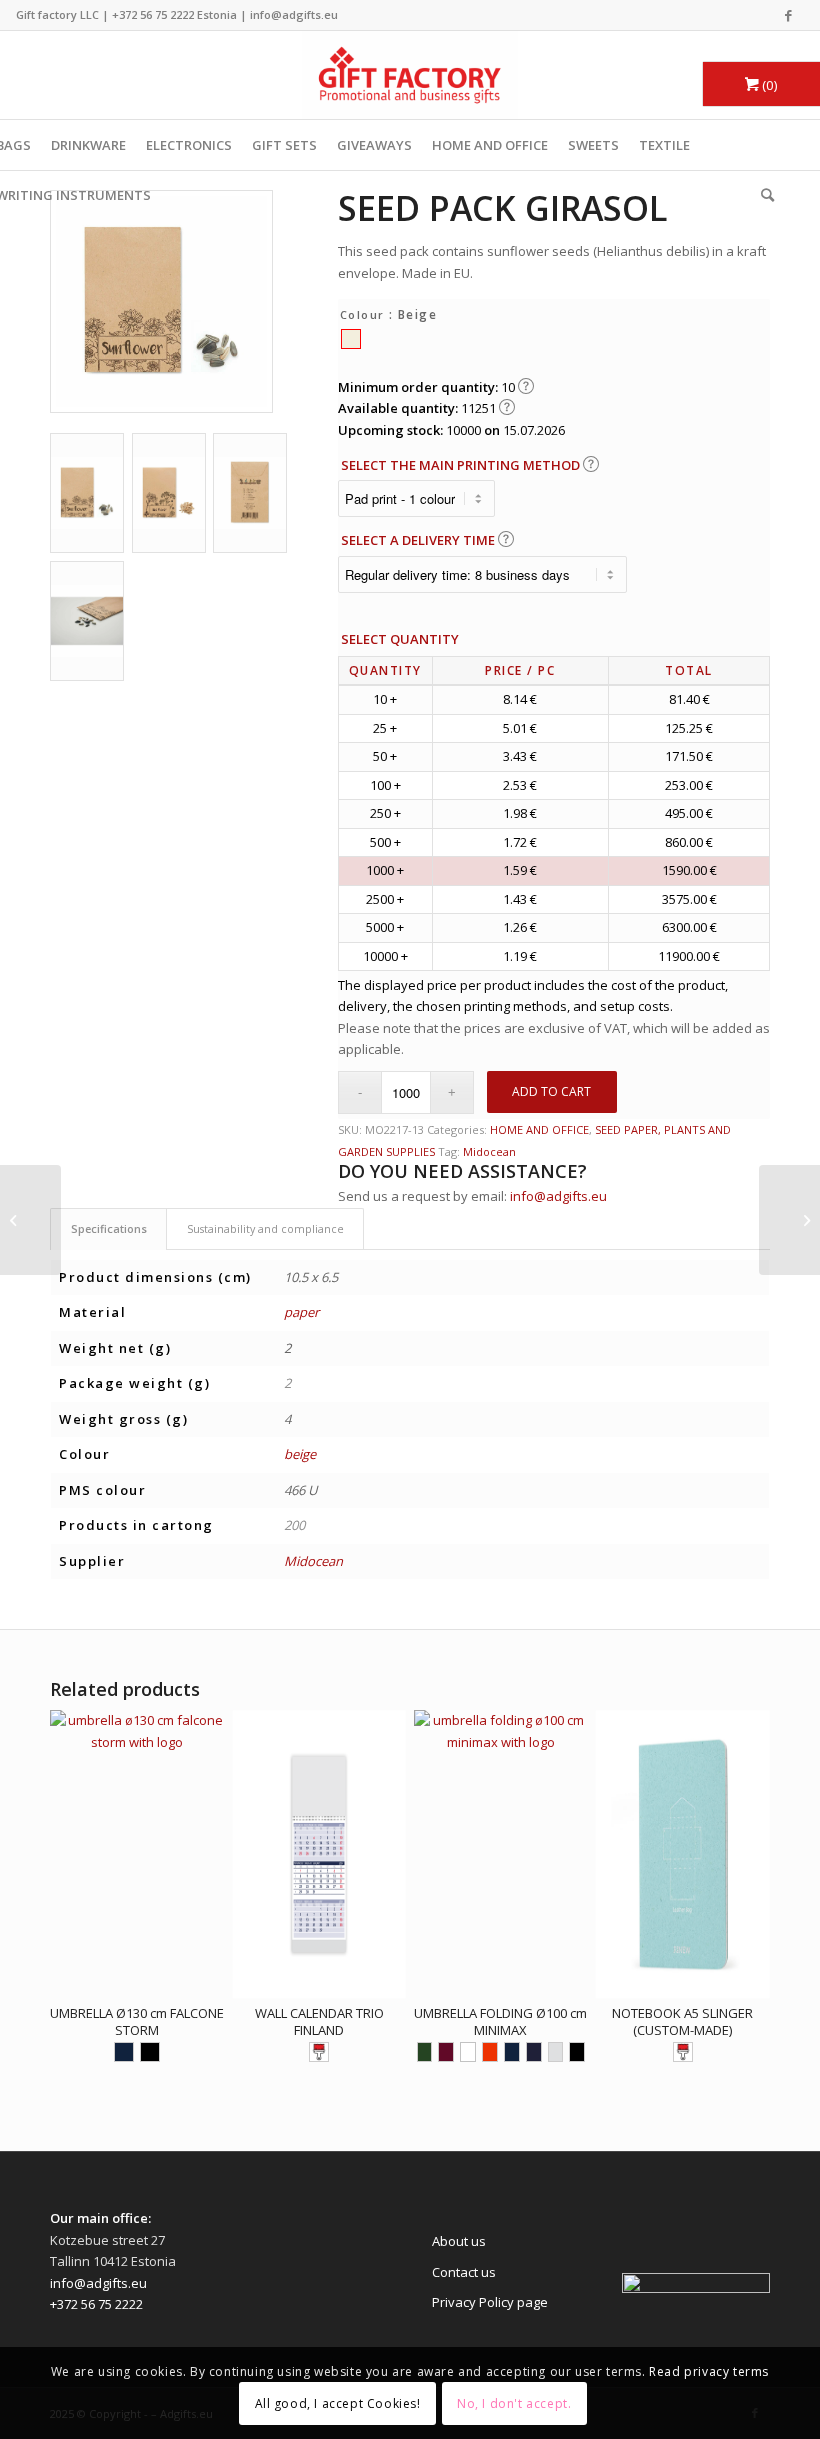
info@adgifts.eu (294, 14)
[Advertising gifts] (410, 75)
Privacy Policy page (490, 2302)
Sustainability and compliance (265, 1228)
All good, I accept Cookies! (338, 2403)
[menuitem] (762, 195)
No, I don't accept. (514, 2403)
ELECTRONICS (189, 145)
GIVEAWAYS (374, 145)
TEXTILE (664, 145)
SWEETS (593, 145)
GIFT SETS (284, 145)
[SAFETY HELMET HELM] (789, 1220)
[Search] (762, 195)
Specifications (109, 1228)
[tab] (108, 1228)
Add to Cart (551, 1091)
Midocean (489, 1151)
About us (459, 2241)
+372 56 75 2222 (153, 14)
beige (300, 1454)
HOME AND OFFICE (490, 145)
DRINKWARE (88, 145)
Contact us (464, 2272)
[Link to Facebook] (789, 15)
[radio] (351, 339)
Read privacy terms (709, 2371)
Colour (362, 314)
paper (301, 1312)
